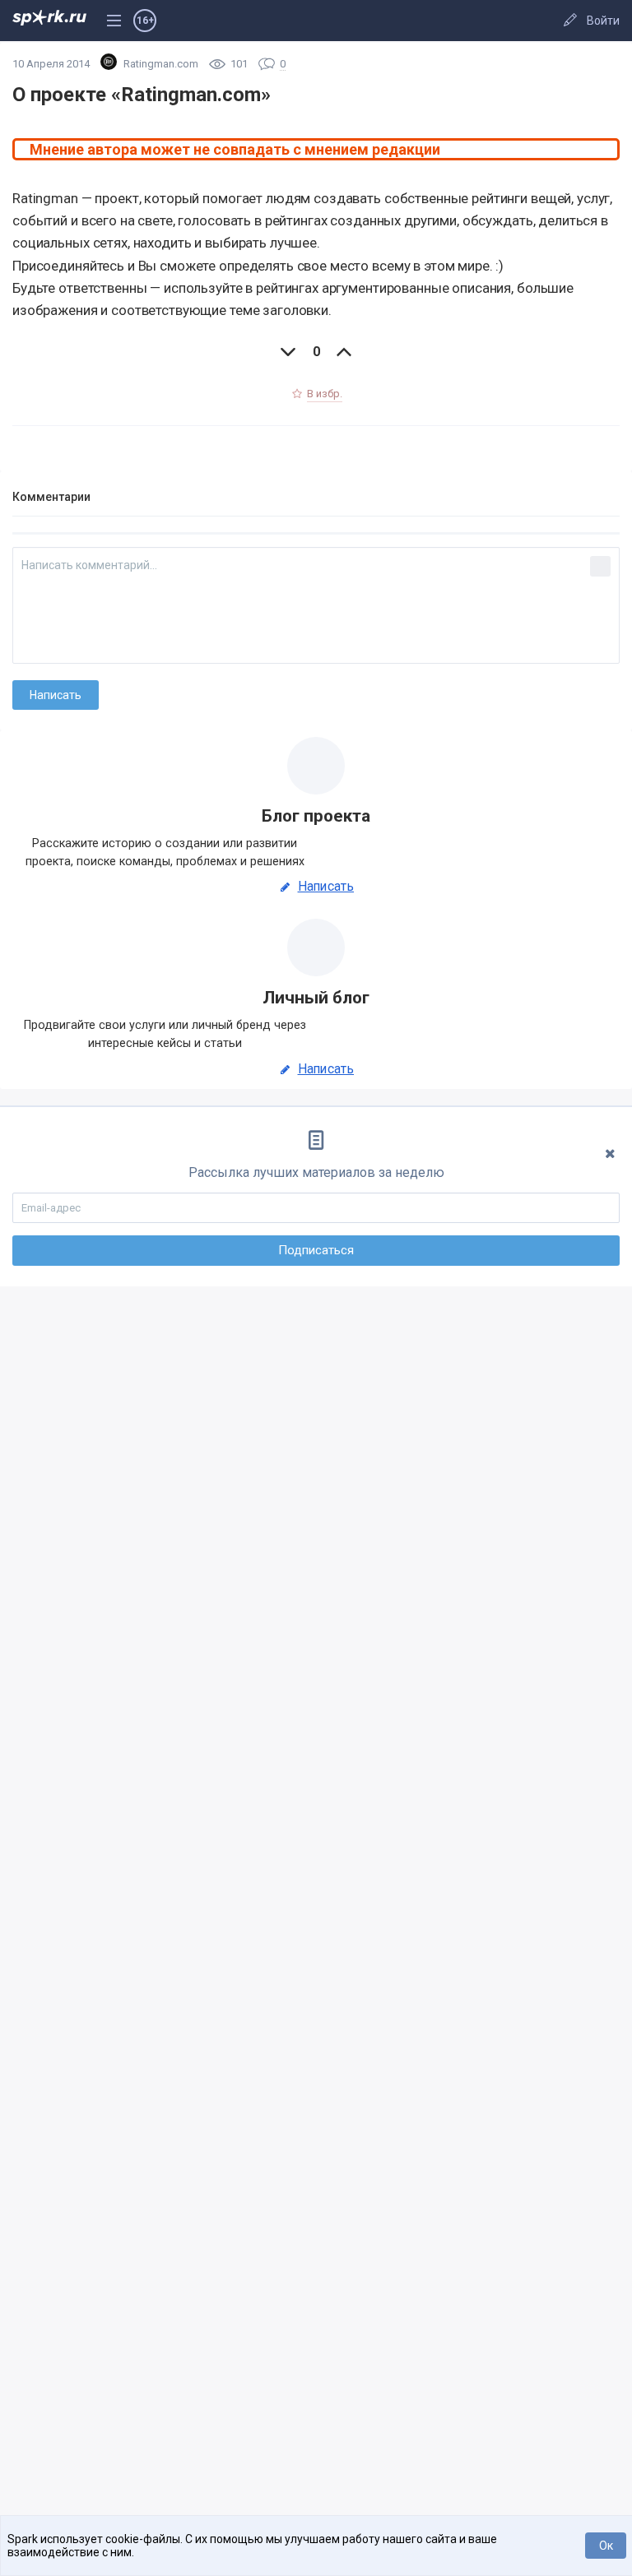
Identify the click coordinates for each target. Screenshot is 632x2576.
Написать (326, 887)
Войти (603, 21)
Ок (606, 2546)
